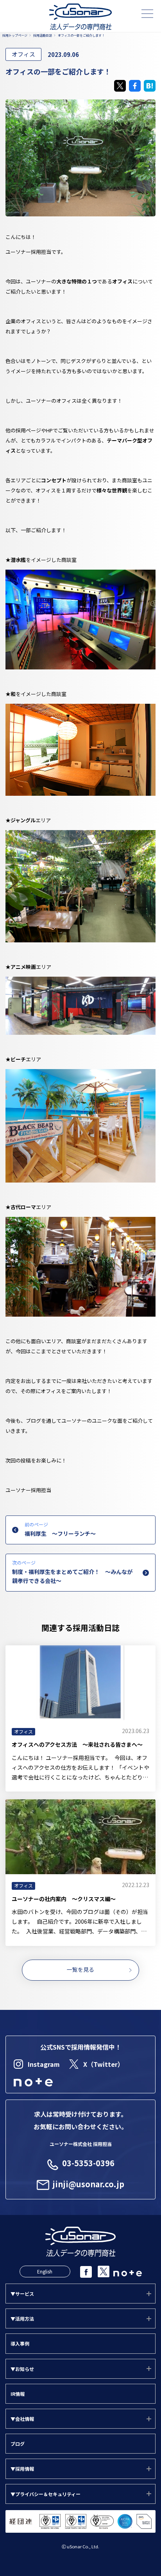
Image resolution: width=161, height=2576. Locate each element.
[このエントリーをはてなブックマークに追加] (150, 86)
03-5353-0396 (88, 2163)
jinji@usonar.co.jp (88, 2184)
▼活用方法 (22, 2318)
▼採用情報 (22, 2469)
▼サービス (22, 2294)
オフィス (23, 54)
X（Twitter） (104, 2064)
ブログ (18, 2444)
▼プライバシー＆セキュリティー (46, 2494)
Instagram (44, 2064)
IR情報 (18, 2394)
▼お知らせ (22, 2369)
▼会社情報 (22, 2419)
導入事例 (20, 2343)
